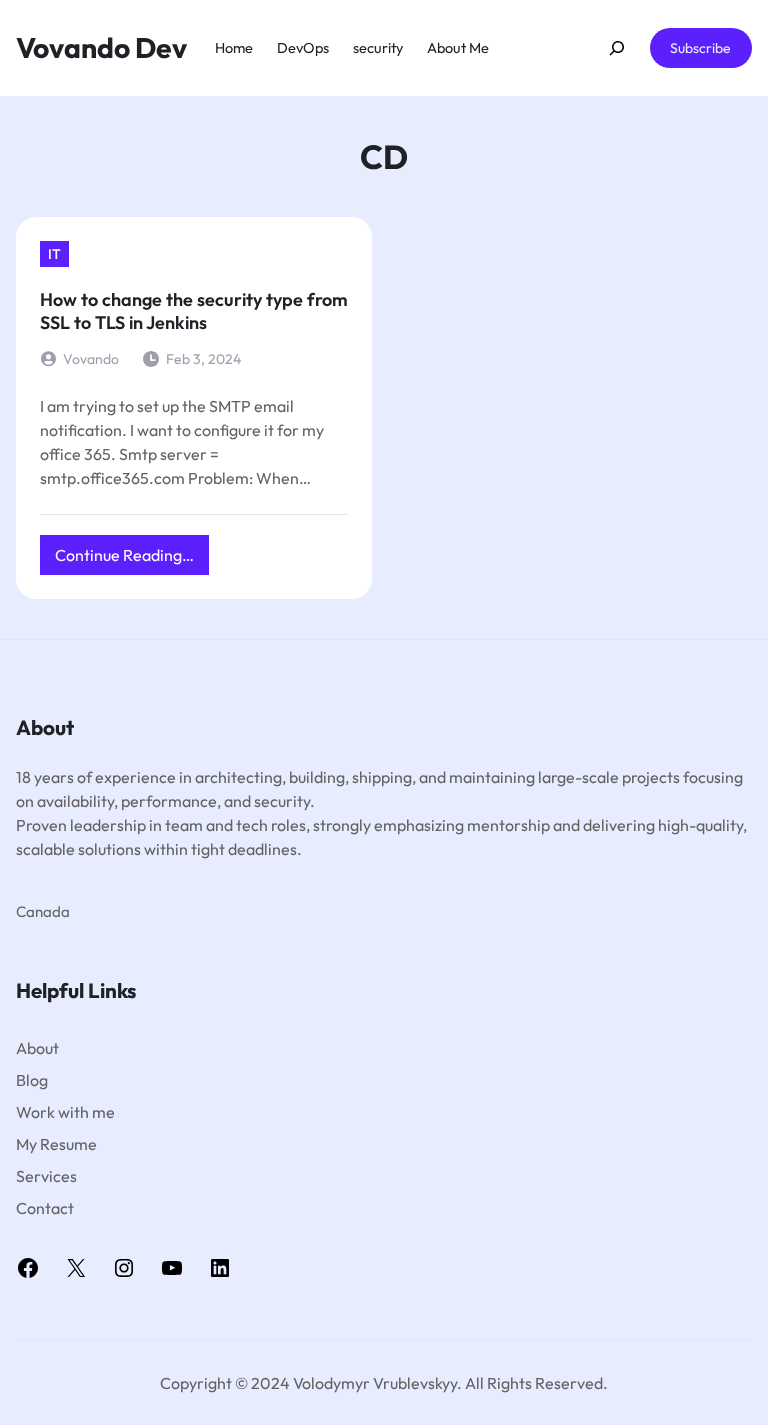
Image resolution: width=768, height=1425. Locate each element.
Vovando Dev (101, 47)
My (28, 1144)
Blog (32, 1080)
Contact (45, 1208)
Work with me (65, 1112)
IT (54, 254)
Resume (68, 1144)
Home (234, 47)
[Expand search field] (616, 48)
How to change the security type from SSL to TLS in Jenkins (194, 311)
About (37, 1048)
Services (46, 1176)
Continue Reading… (132, 559)
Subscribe (700, 48)
